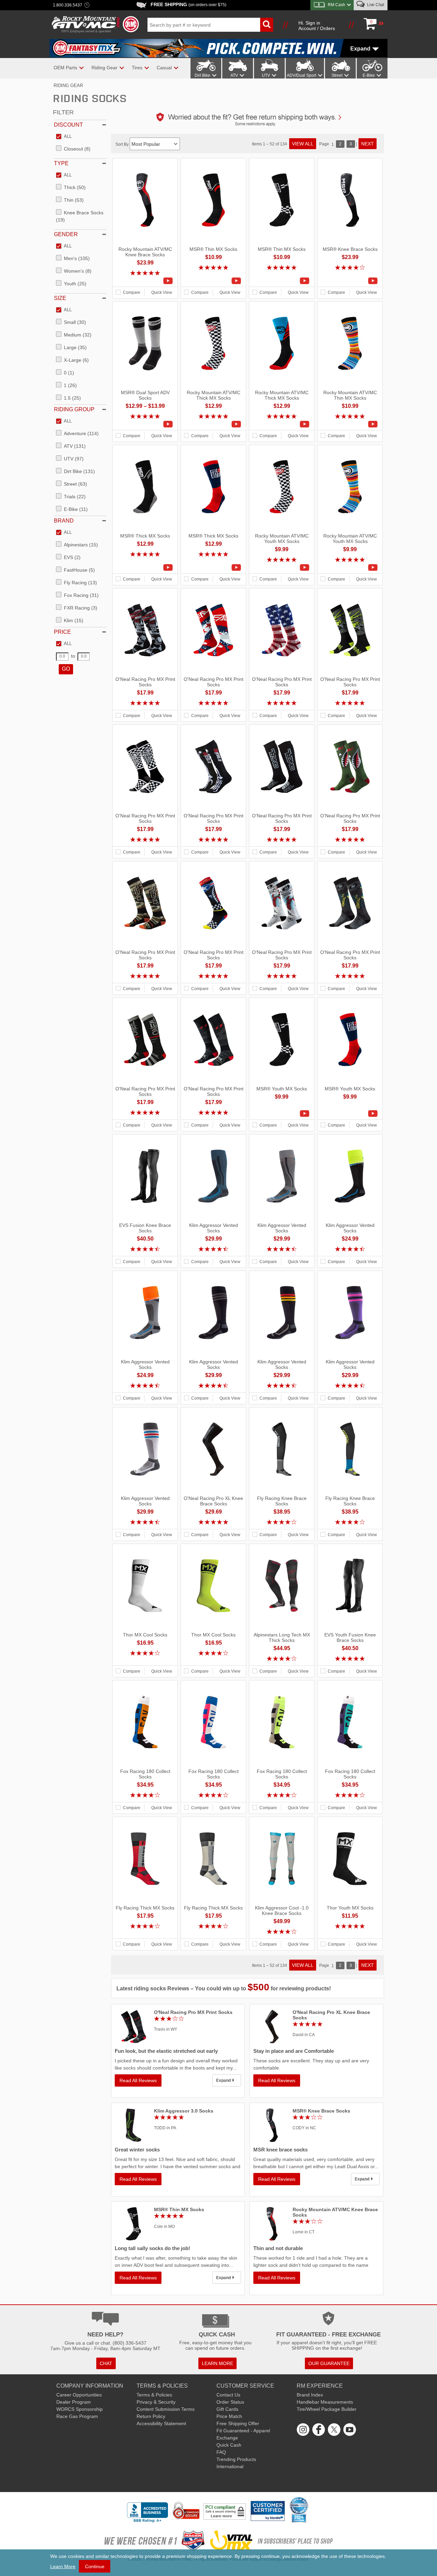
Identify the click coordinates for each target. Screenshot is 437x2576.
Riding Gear (68, 85)
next (368, 144)
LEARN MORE (217, 2363)
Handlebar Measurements (325, 2402)
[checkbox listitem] (64, 137)
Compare (132, 292)
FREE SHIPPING (188, 4)
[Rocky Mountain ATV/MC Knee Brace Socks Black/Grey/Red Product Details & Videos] (145, 281)
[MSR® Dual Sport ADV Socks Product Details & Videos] (145, 424)
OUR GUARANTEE (329, 2363)
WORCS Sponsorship (80, 2409)
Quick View (162, 292)
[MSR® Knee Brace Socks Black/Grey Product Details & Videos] (350, 281)
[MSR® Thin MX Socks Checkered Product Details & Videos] (282, 281)
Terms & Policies (154, 2395)
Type (61, 163)
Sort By (123, 144)
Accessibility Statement (161, 2423)
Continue (95, 2566)
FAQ (221, 2452)
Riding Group (74, 409)
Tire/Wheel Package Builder (327, 2409)
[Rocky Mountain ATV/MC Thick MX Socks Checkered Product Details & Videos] (213, 424)
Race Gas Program (77, 2416)
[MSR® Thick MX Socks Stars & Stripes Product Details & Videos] (213, 568)
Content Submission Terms (166, 2409)
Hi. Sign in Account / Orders (317, 26)
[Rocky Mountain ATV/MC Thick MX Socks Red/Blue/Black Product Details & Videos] (282, 424)
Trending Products (236, 2459)
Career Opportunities (79, 2395)
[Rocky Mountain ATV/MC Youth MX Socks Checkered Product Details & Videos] (282, 568)
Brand (64, 521)
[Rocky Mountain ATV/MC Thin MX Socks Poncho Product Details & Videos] (350, 424)
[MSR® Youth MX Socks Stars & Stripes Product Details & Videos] (350, 1114)
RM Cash (336, 5)
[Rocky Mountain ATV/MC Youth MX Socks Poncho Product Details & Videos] (350, 568)
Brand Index (310, 2395)
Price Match (229, 2416)
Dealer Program (74, 2402)
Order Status (230, 2402)
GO (66, 669)
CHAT (106, 2363)
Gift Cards (227, 2409)
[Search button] (267, 25)
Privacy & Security (156, 2402)
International (230, 2466)
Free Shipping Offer (238, 2423)
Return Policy (151, 2416)
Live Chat (375, 5)
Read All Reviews (138, 2080)
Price (62, 632)
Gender (66, 234)
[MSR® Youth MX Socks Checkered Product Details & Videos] (282, 1114)
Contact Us (228, 2395)
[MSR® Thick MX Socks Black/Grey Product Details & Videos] (145, 568)
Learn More (63, 2566)
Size (60, 298)
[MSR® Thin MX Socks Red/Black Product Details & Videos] (213, 281)
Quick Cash (229, 2445)
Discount (68, 125)
